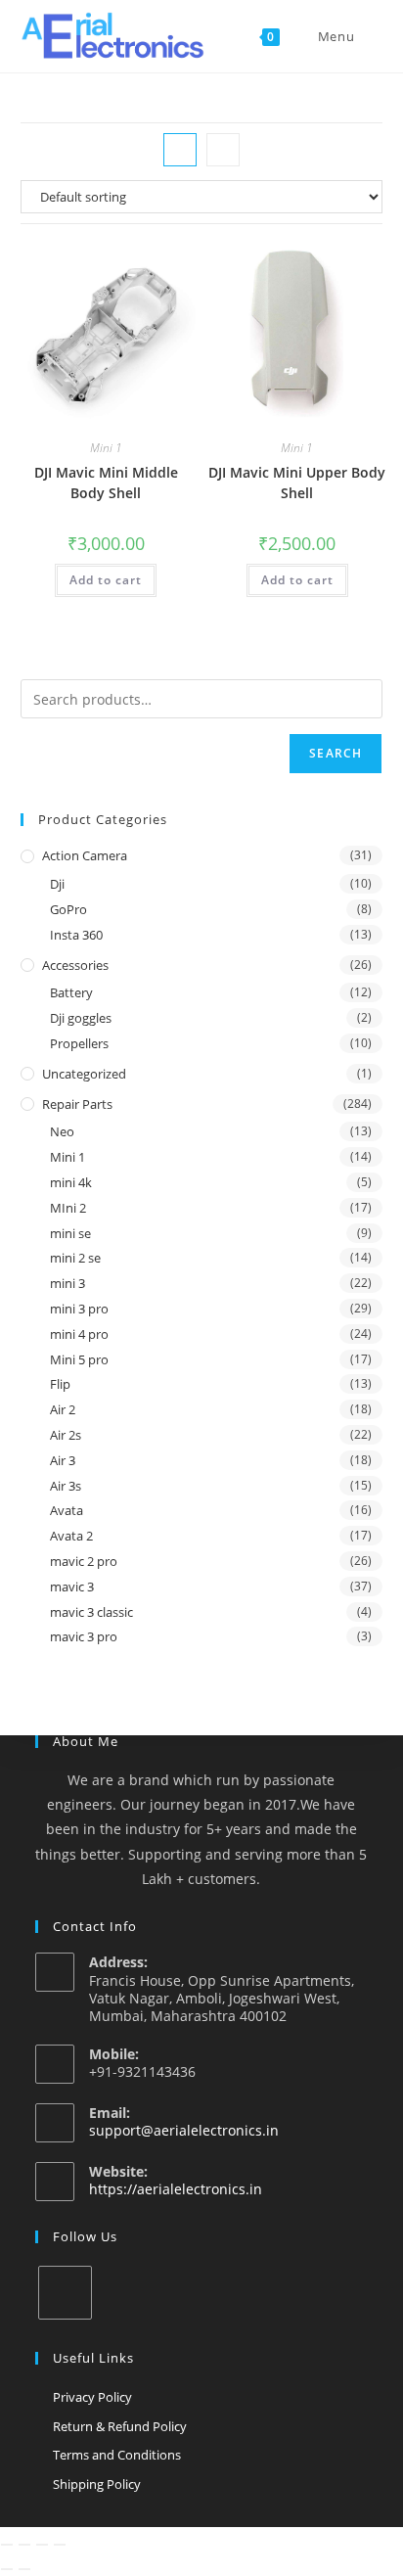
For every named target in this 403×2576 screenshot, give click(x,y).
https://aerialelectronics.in (176, 2189)
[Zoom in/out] (7, 2545)
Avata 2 (71, 1536)
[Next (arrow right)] (24, 2569)
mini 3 (67, 1283)
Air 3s (66, 1486)
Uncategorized (84, 1074)
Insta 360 (76, 935)
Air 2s (66, 1435)
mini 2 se (75, 1258)
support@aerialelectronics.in (184, 2130)
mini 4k (71, 1182)
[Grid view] (180, 150)
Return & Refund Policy (120, 2426)
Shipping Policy (97, 2484)
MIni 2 (68, 1208)
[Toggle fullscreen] (24, 2545)
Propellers (79, 1043)
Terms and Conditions (117, 2455)
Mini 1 (106, 448)
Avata (67, 1510)
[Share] (42, 2545)
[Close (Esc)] (60, 2545)
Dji (57, 884)
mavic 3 (72, 1587)
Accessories (75, 965)
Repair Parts (77, 1104)
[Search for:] (371, 36)
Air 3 (63, 1460)
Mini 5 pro (79, 1359)
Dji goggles (81, 1018)
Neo (62, 1131)
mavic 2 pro (84, 1561)
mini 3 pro (79, 1309)
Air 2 (63, 1409)
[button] (130, 266)
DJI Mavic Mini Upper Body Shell (297, 483)
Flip (60, 1384)
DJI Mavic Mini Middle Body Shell (106, 483)
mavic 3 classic (91, 1612)
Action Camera (85, 855)
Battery (71, 992)
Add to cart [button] (106, 580)
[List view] (223, 150)
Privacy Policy (92, 2397)
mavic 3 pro (84, 1636)
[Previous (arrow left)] (7, 2569)
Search (336, 753)
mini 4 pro (79, 1334)
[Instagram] (65, 2293)
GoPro (68, 909)
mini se (70, 1233)
